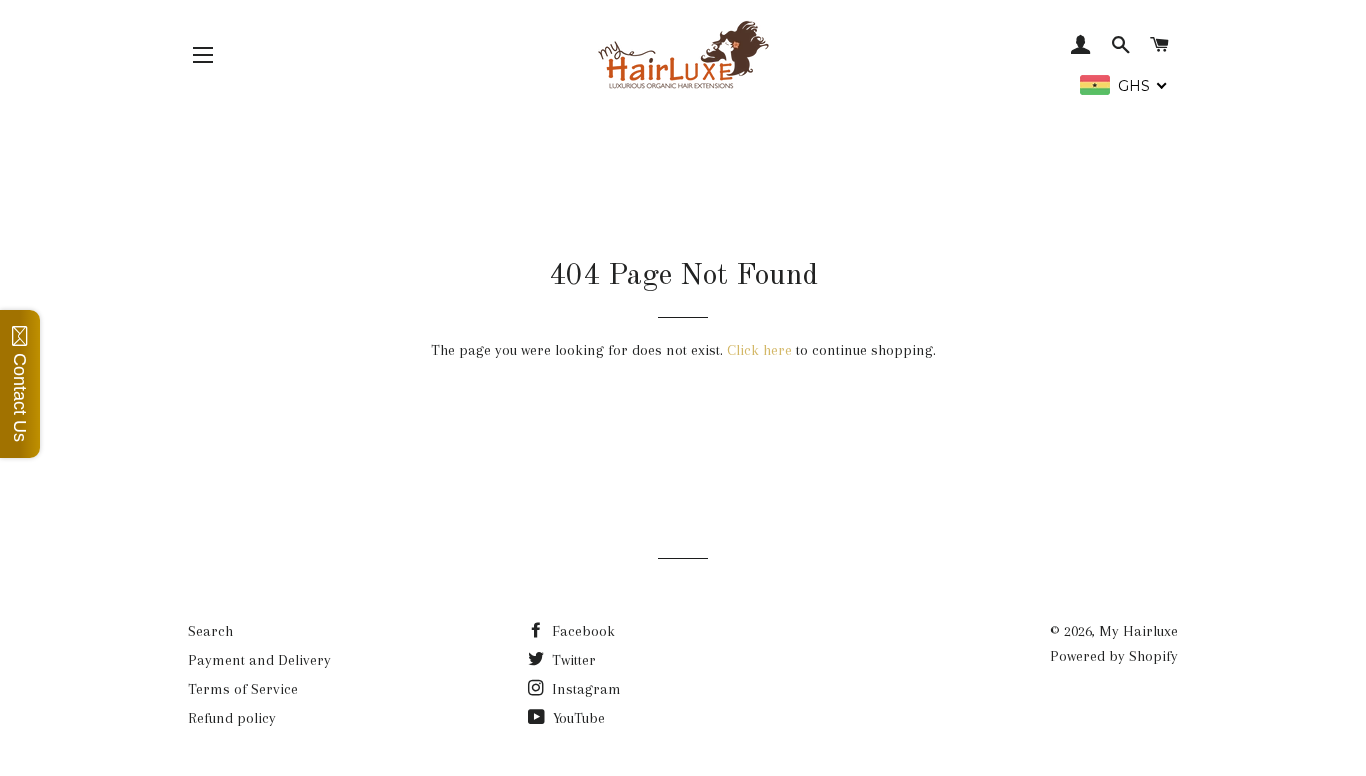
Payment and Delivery (259, 660)
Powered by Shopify (1114, 656)
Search (210, 631)
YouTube (577, 718)
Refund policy (232, 718)
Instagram (584, 689)
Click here (759, 350)
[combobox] (1124, 85)
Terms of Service (243, 689)
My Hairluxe (1138, 631)
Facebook (581, 631)
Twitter (572, 660)
